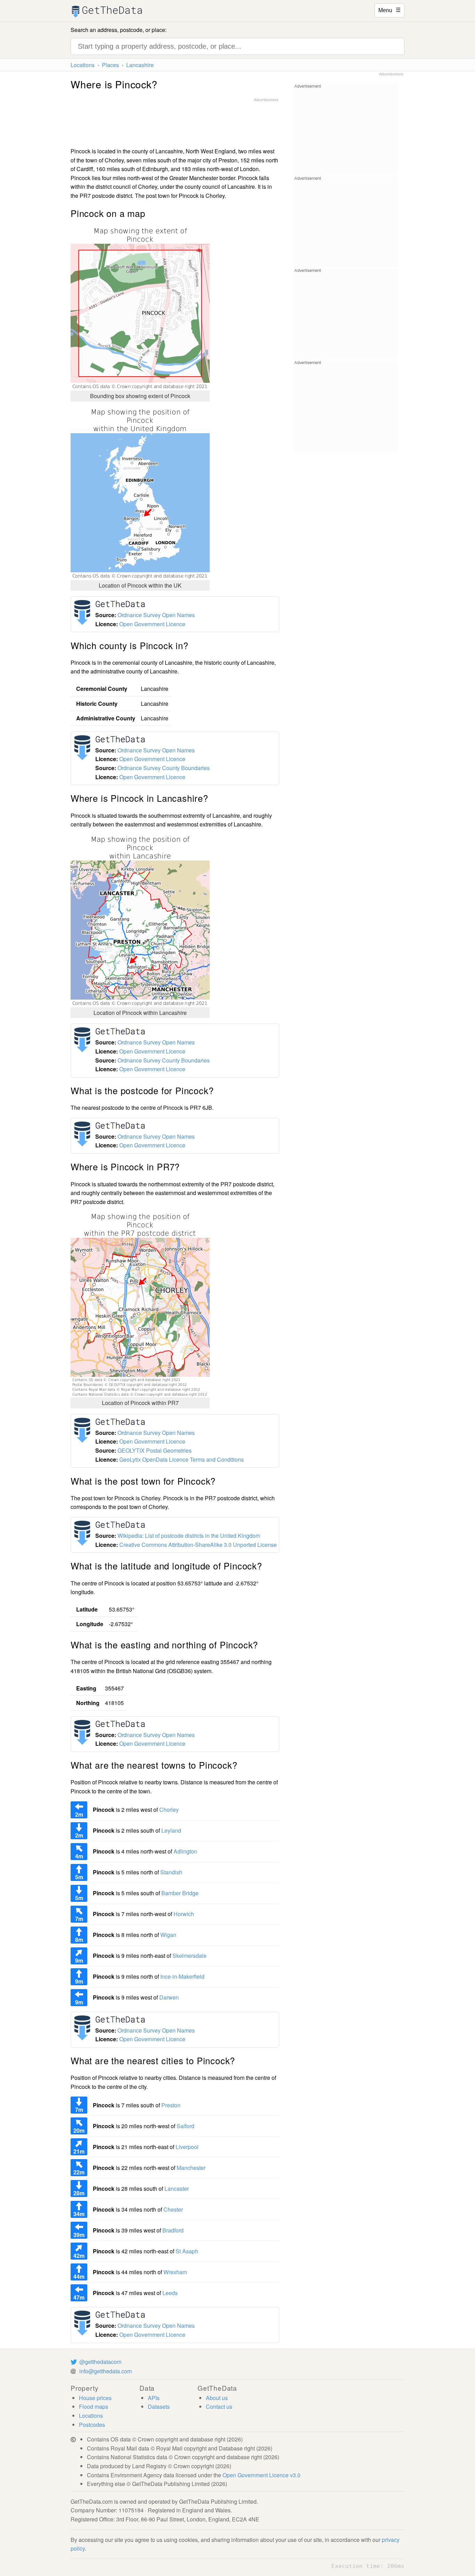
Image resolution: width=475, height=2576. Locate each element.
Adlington (185, 1851)
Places (110, 65)
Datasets (159, 2407)
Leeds (170, 2293)
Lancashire (140, 65)
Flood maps (94, 2407)
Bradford (173, 2230)
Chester (173, 2209)
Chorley (169, 1810)
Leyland (171, 1830)
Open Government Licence (152, 624)
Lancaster (177, 2189)
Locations (83, 65)
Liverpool (187, 2147)
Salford (186, 2126)
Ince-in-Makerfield (182, 1976)
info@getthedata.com (106, 2371)
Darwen (169, 1997)
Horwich (184, 1914)
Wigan (168, 1935)
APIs (154, 2398)
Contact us (219, 2407)
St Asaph (187, 2251)
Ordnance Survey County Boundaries (164, 768)
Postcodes (92, 2425)
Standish (171, 1872)
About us (217, 2398)
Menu (389, 10)
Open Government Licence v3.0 (261, 2475)
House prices (95, 2398)
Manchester (191, 2168)
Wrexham (175, 2272)
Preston (171, 2105)
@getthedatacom (100, 2362)
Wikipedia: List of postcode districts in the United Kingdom (189, 1536)
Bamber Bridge (180, 1893)
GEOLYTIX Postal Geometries (155, 1450)
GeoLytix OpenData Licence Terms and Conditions (182, 1459)
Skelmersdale (190, 1956)
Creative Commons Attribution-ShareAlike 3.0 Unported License (198, 1545)
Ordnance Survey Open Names (156, 615)
